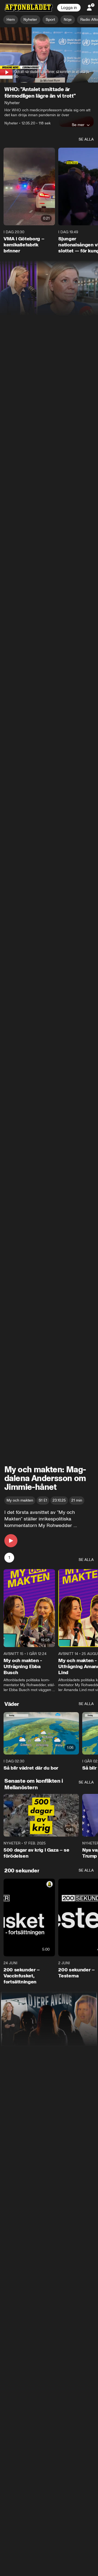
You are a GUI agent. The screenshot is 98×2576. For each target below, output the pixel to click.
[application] (49, 55)
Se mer (78, 125)
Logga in (69, 8)
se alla (86, 140)
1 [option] (9, 1558)
